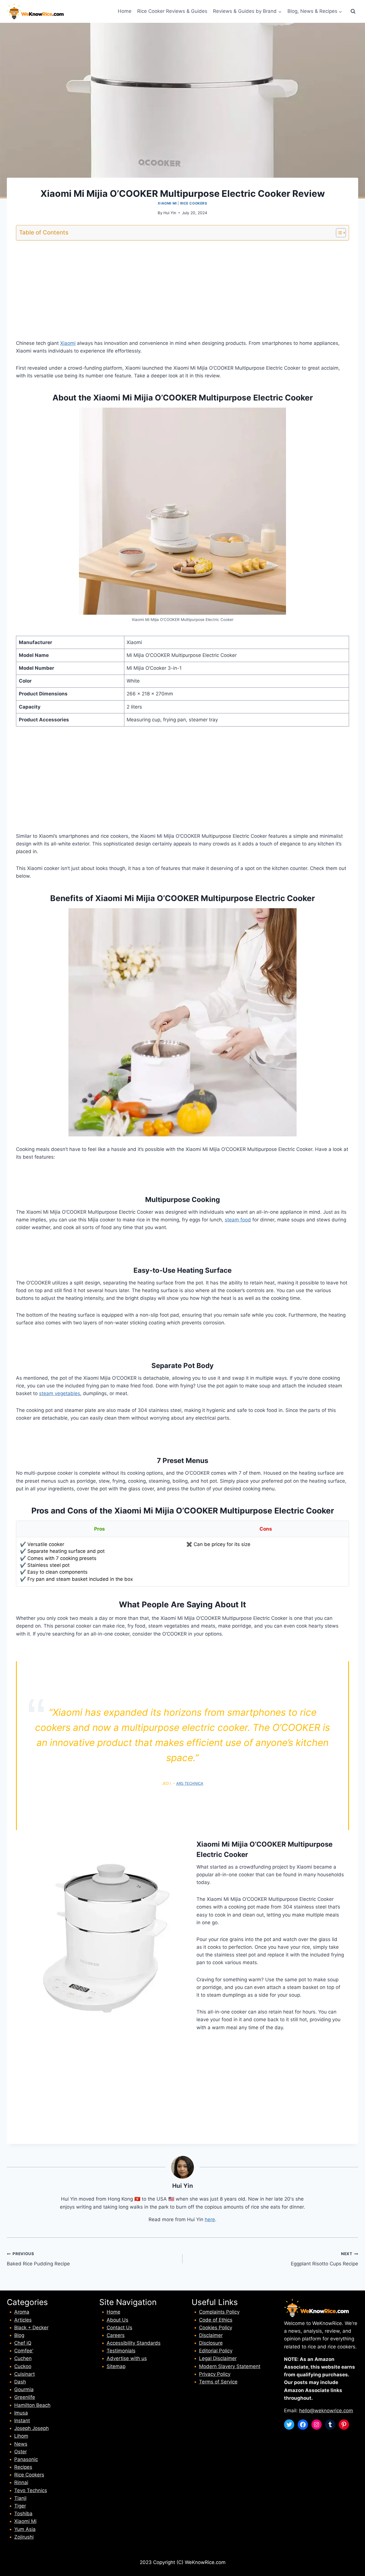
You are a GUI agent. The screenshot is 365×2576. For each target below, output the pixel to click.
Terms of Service (218, 2382)
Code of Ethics (216, 2320)
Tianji (20, 2498)
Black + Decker (31, 2328)
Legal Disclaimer (218, 2358)
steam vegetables (60, 1393)
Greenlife (25, 2397)
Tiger (20, 2506)
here (210, 2219)
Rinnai (21, 2482)
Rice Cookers (194, 203)
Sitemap (116, 2366)
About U (116, 2320)
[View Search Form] (353, 11)
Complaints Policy (219, 2312)
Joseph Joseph (32, 2428)
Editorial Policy (216, 2351)
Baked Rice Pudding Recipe (38, 2259)
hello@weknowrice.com (326, 2411)
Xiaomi (68, 343)
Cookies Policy (216, 2328)
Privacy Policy (215, 2374)
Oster (21, 2452)
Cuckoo (23, 2366)
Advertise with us (127, 2358)
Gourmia (24, 2389)
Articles (23, 2320)
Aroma (22, 2312)
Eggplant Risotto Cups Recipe (325, 2259)
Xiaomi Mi (167, 203)
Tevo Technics (31, 2490)
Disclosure (211, 2343)
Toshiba (23, 2514)
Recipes (23, 2467)
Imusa (21, 2413)
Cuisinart (25, 2374)
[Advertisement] (182, 285)
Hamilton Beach (32, 2405)
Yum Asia (25, 2529)
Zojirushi (24, 2537)
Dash (20, 2382)
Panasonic (26, 2459)
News (21, 2444)
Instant (22, 2421)
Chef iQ (23, 2343)
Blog (19, 2335)
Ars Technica (190, 1783)
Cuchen (23, 2358)
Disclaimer (211, 2335)
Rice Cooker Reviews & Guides (172, 11)
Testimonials (121, 2351)
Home (125, 11)
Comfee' (24, 2351)
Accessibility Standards (134, 2343)
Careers (116, 2335)
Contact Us (119, 2328)
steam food (238, 1220)
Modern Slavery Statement (230, 2366)
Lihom (21, 2436)
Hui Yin (170, 213)
